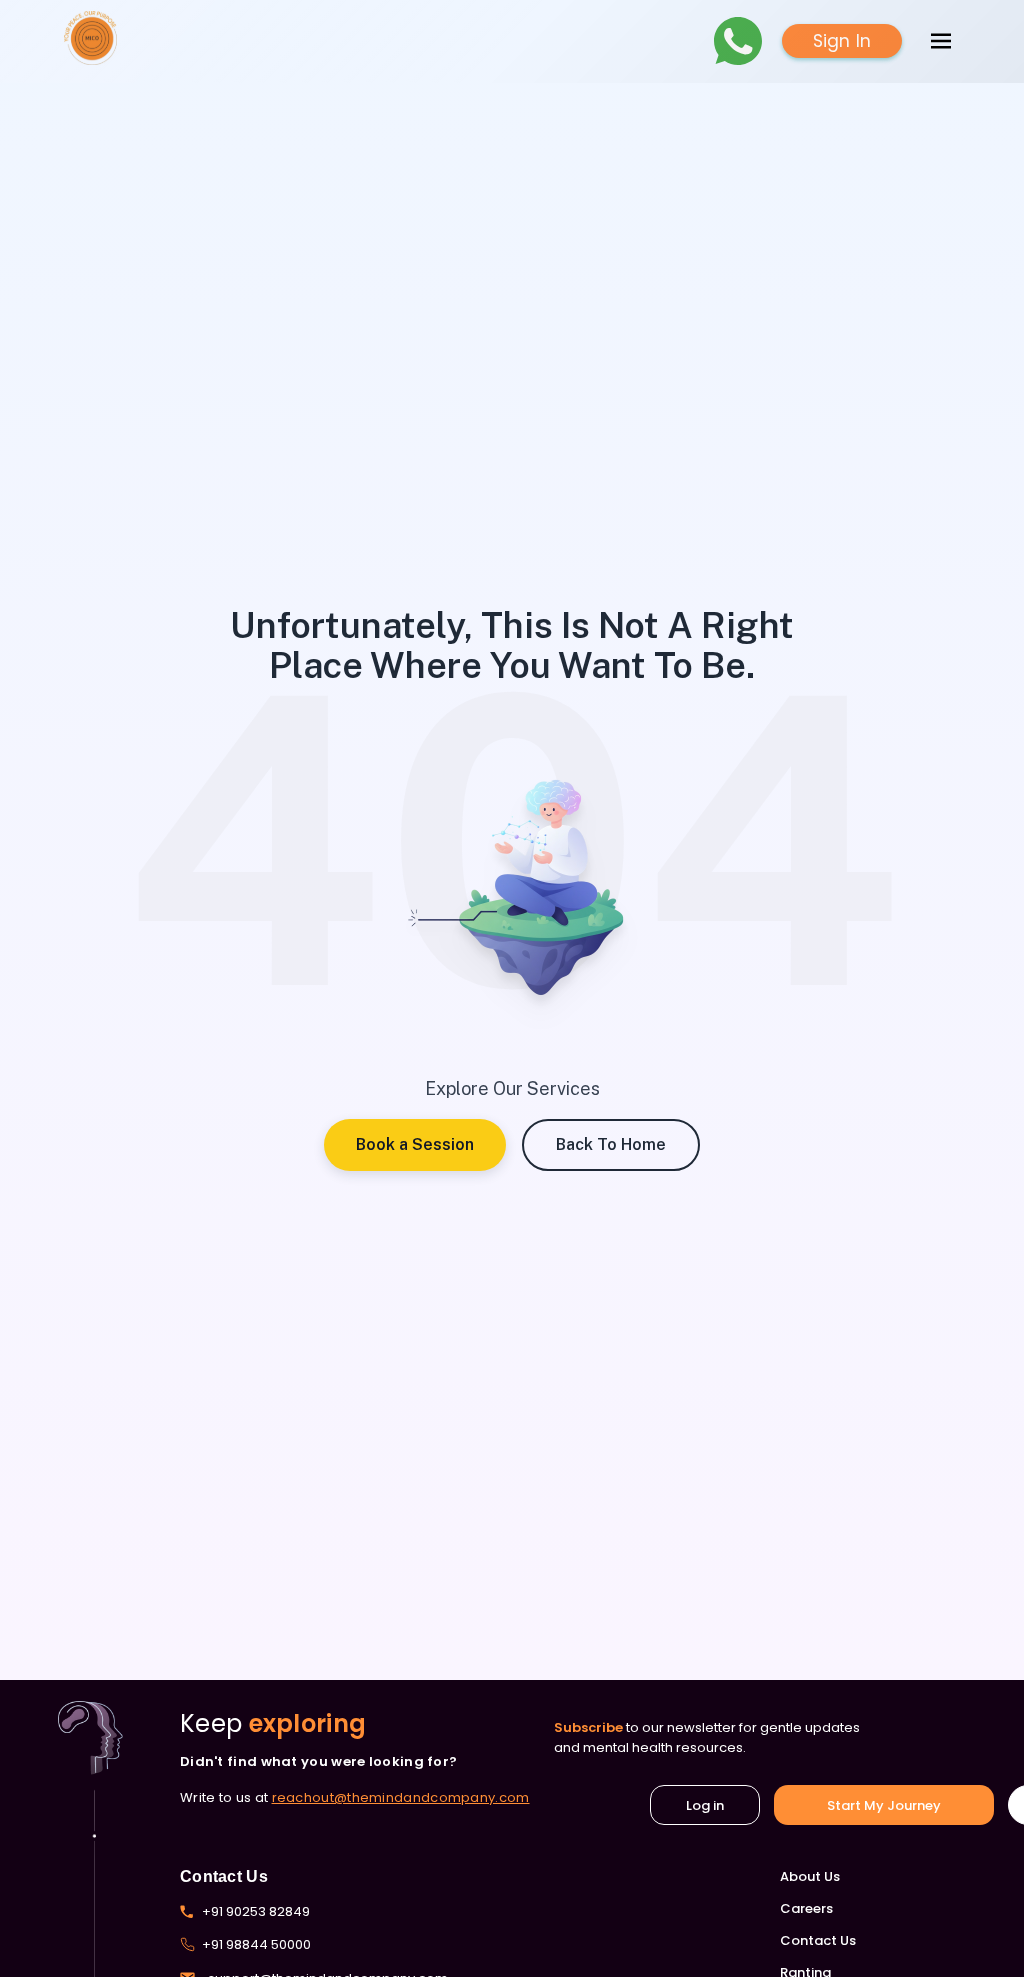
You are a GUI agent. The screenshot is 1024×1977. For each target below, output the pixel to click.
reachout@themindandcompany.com (401, 1797)
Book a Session (415, 1144)
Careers (806, 1908)
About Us (810, 1876)
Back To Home (611, 1144)
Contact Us (818, 1940)
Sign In (842, 41)
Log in (705, 1805)
